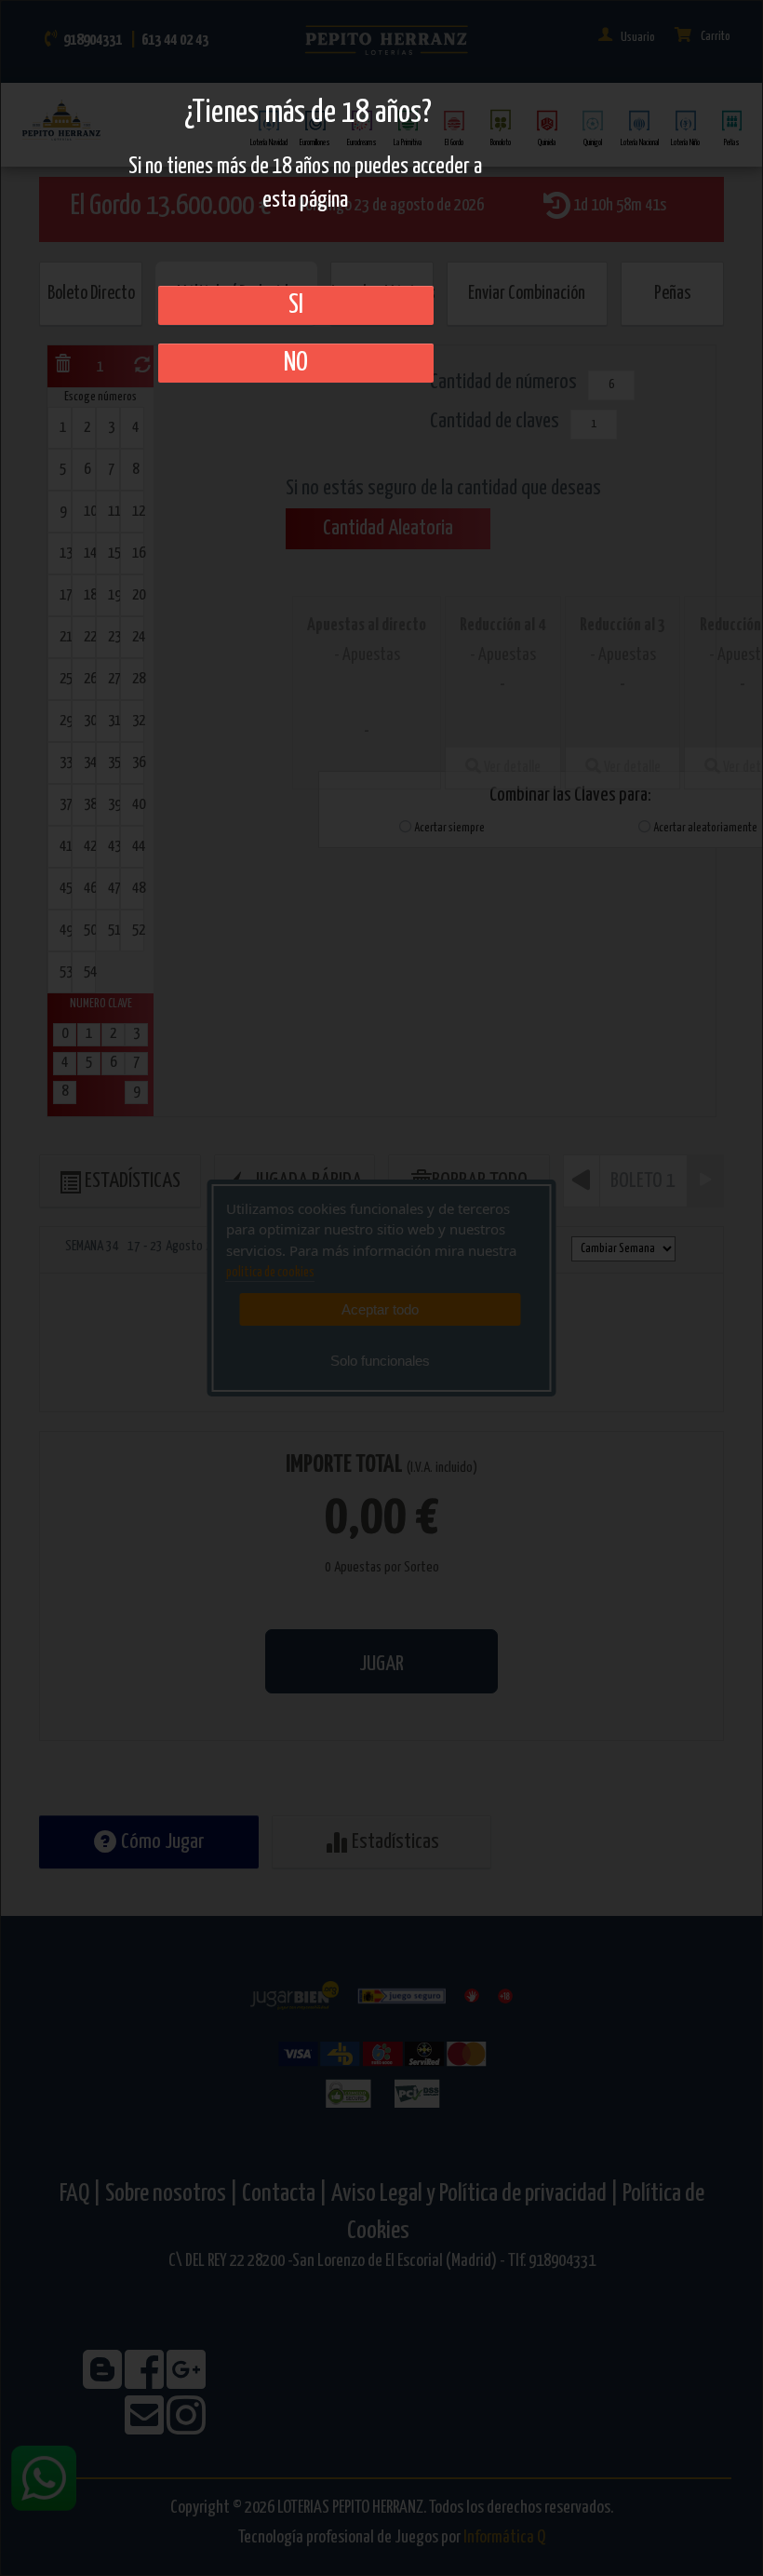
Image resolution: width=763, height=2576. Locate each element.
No (296, 363)
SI (296, 305)
